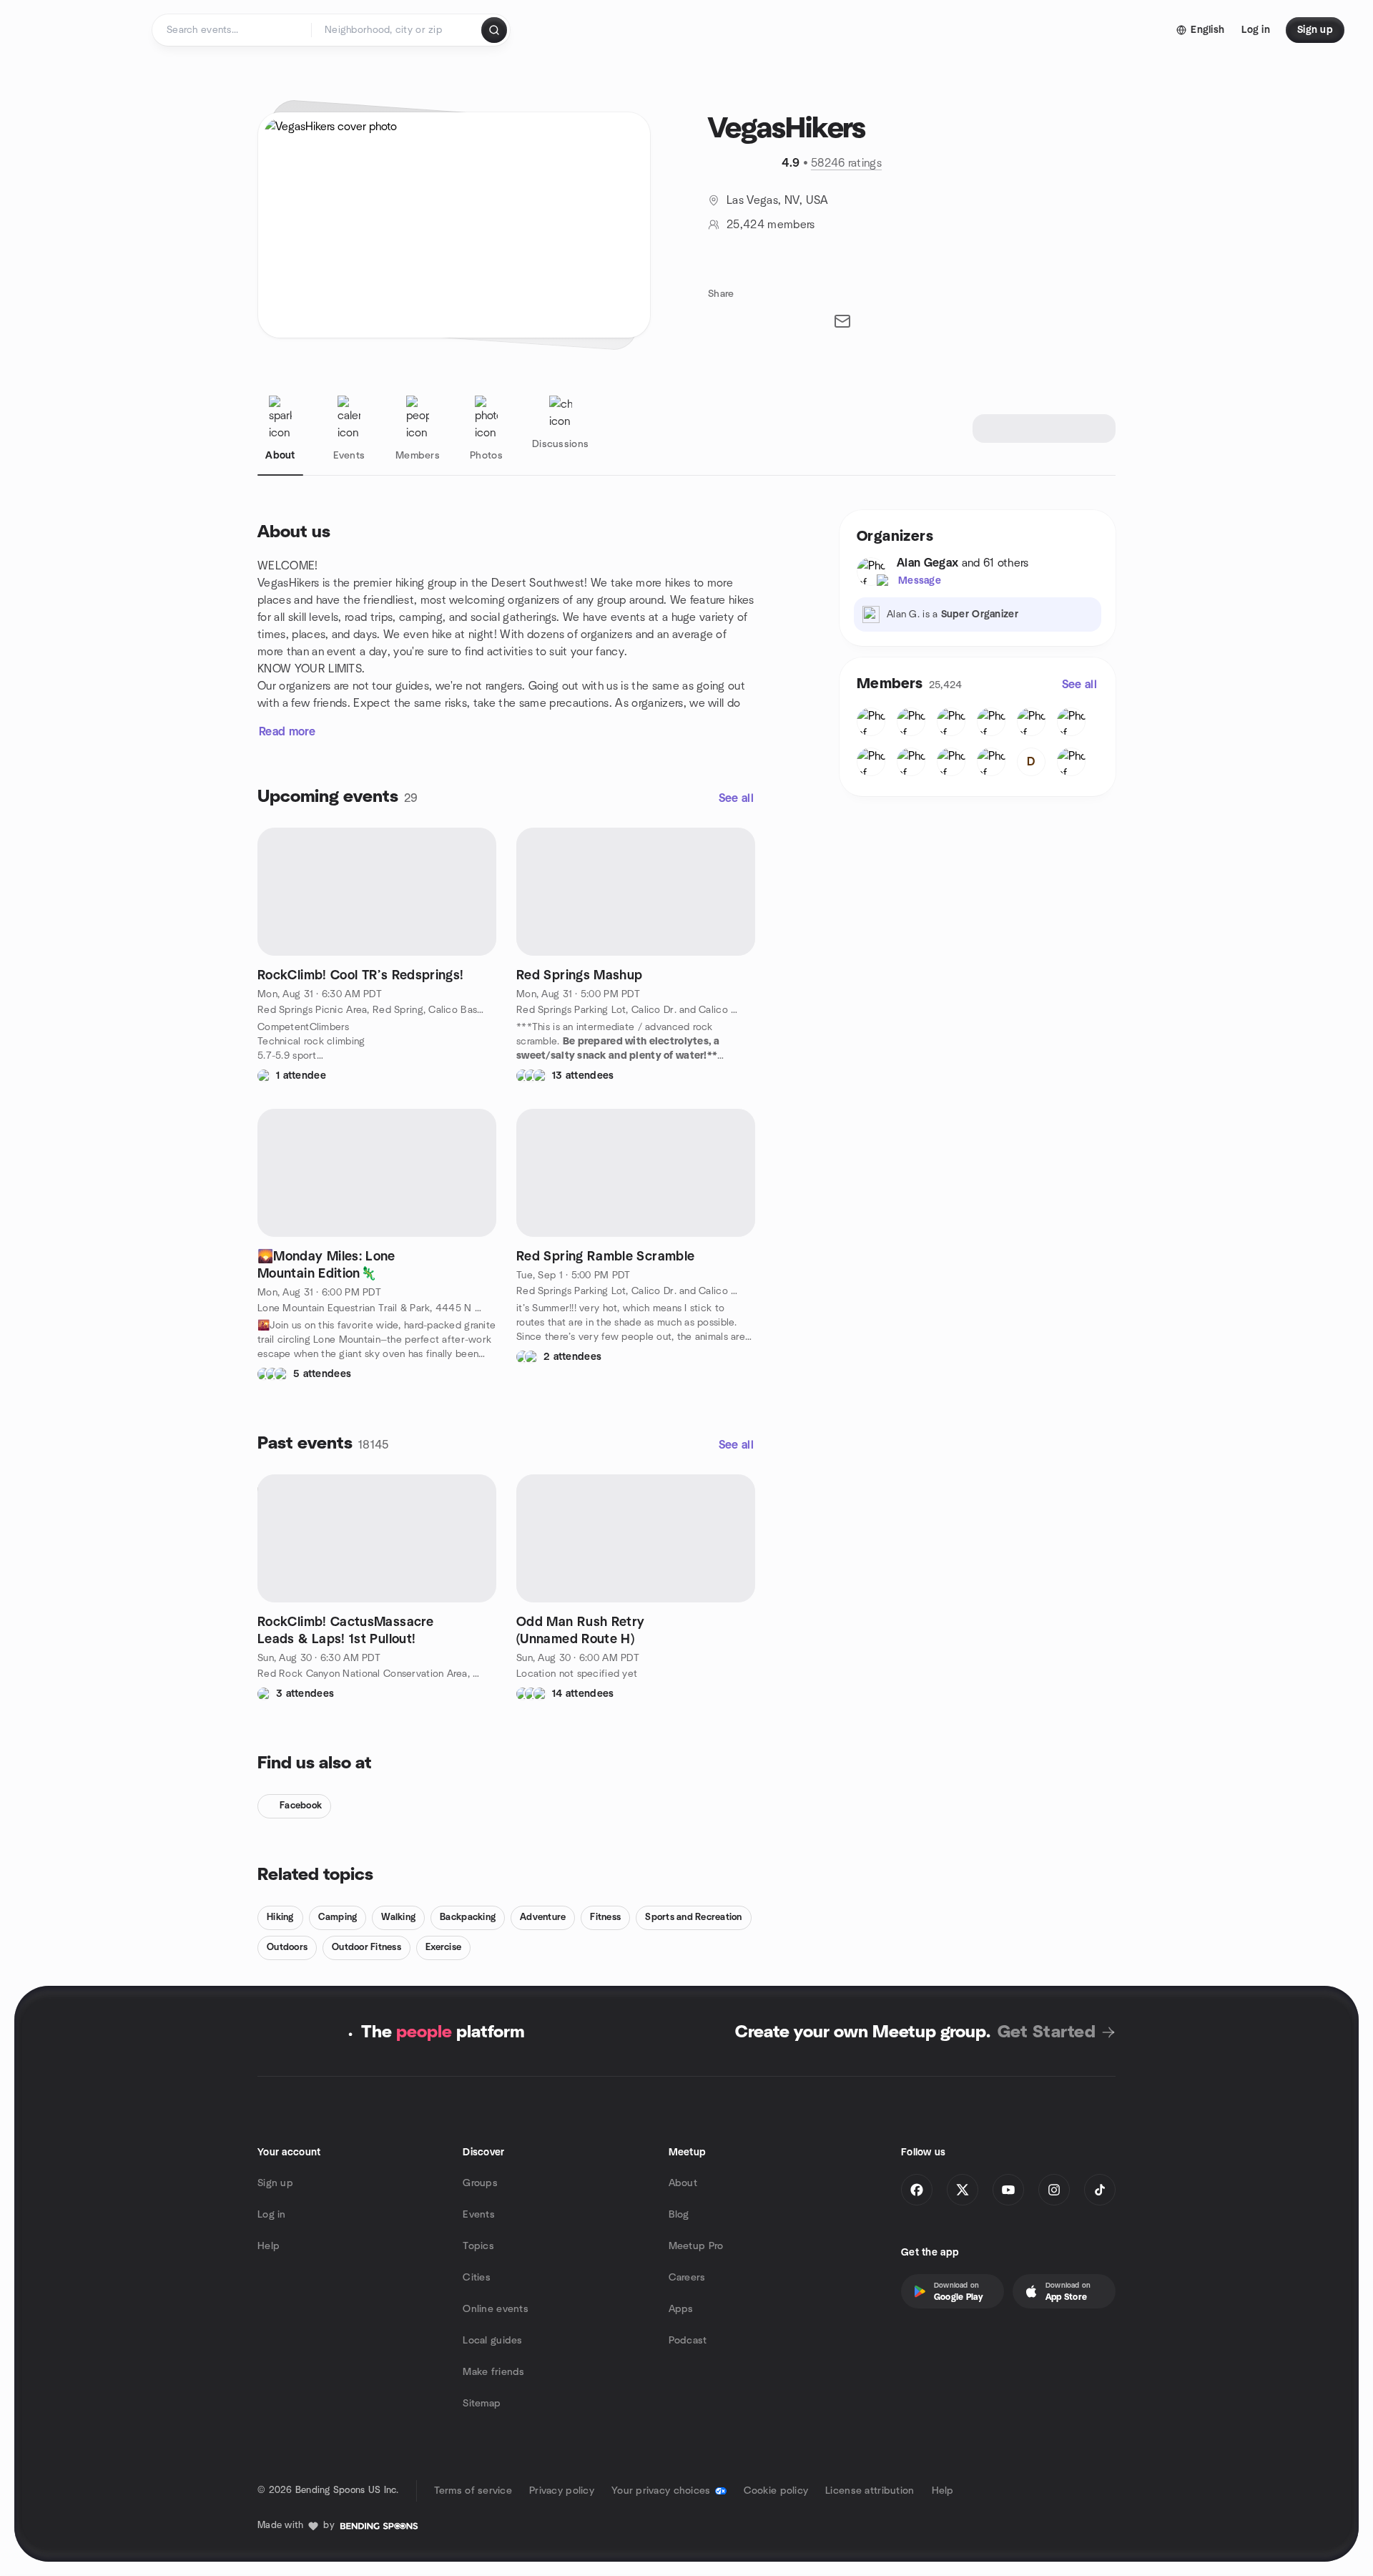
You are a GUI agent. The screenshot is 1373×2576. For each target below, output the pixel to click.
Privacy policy (562, 2491)
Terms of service (473, 2491)
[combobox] (397, 30)
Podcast (688, 2341)
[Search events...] (494, 30)
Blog (679, 2215)
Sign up (275, 2183)
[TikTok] (1100, 2190)
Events (479, 2215)
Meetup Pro (696, 2246)
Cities (477, 2278)
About (683, 2183)
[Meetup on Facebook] (917, 2190)
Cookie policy (776, 2491)
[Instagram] (1054, 2190)
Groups (480, 2183)
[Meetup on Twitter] (963, 2190)
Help (269, 2246)
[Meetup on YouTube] (1008, 2190)
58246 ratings (846, 163)
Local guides (492, 2341)
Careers (687, 2278)
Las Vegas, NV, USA (778, 200)
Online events (496, 2309)
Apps (681, 2309)
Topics (478, 2246)
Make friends (493, 2372)
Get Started (1047, 2032)
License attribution (870, 2491)
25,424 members (771, 225)
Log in (272, 2215)
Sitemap (482, 2404)
